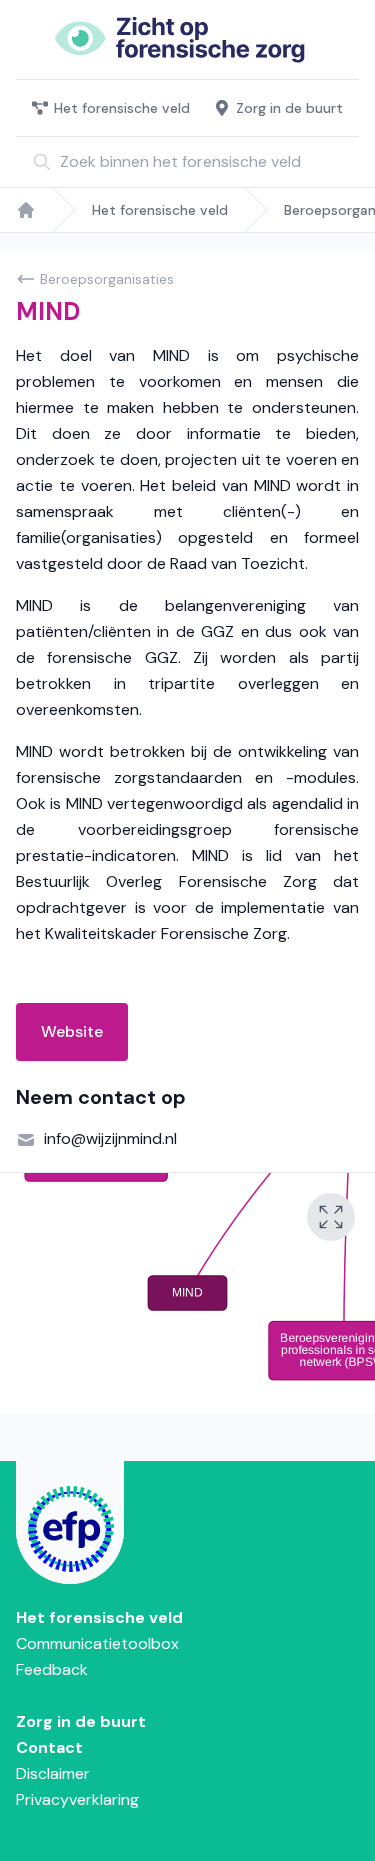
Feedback (52, 1669)
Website (72, 1031)
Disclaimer (53, 1773)
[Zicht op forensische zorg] (188, 39)
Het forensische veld (122, 108)
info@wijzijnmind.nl (110, 1138)
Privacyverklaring (77, 1799)
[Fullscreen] (331, 1217)
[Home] (26, 210)
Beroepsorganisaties (107, 279)
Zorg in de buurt (289, 108)
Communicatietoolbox (97, 1643)
